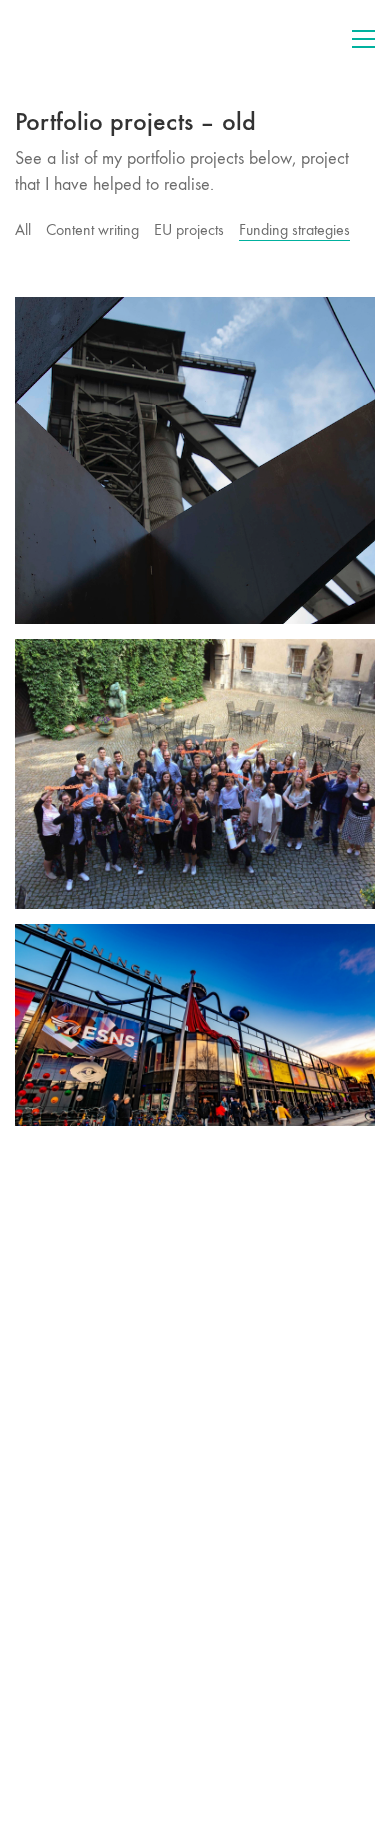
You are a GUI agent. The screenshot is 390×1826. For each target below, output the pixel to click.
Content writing (92, 229)
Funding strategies (294, 229)
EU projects (189, 229)
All (23, 229)
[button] (363, 39)
